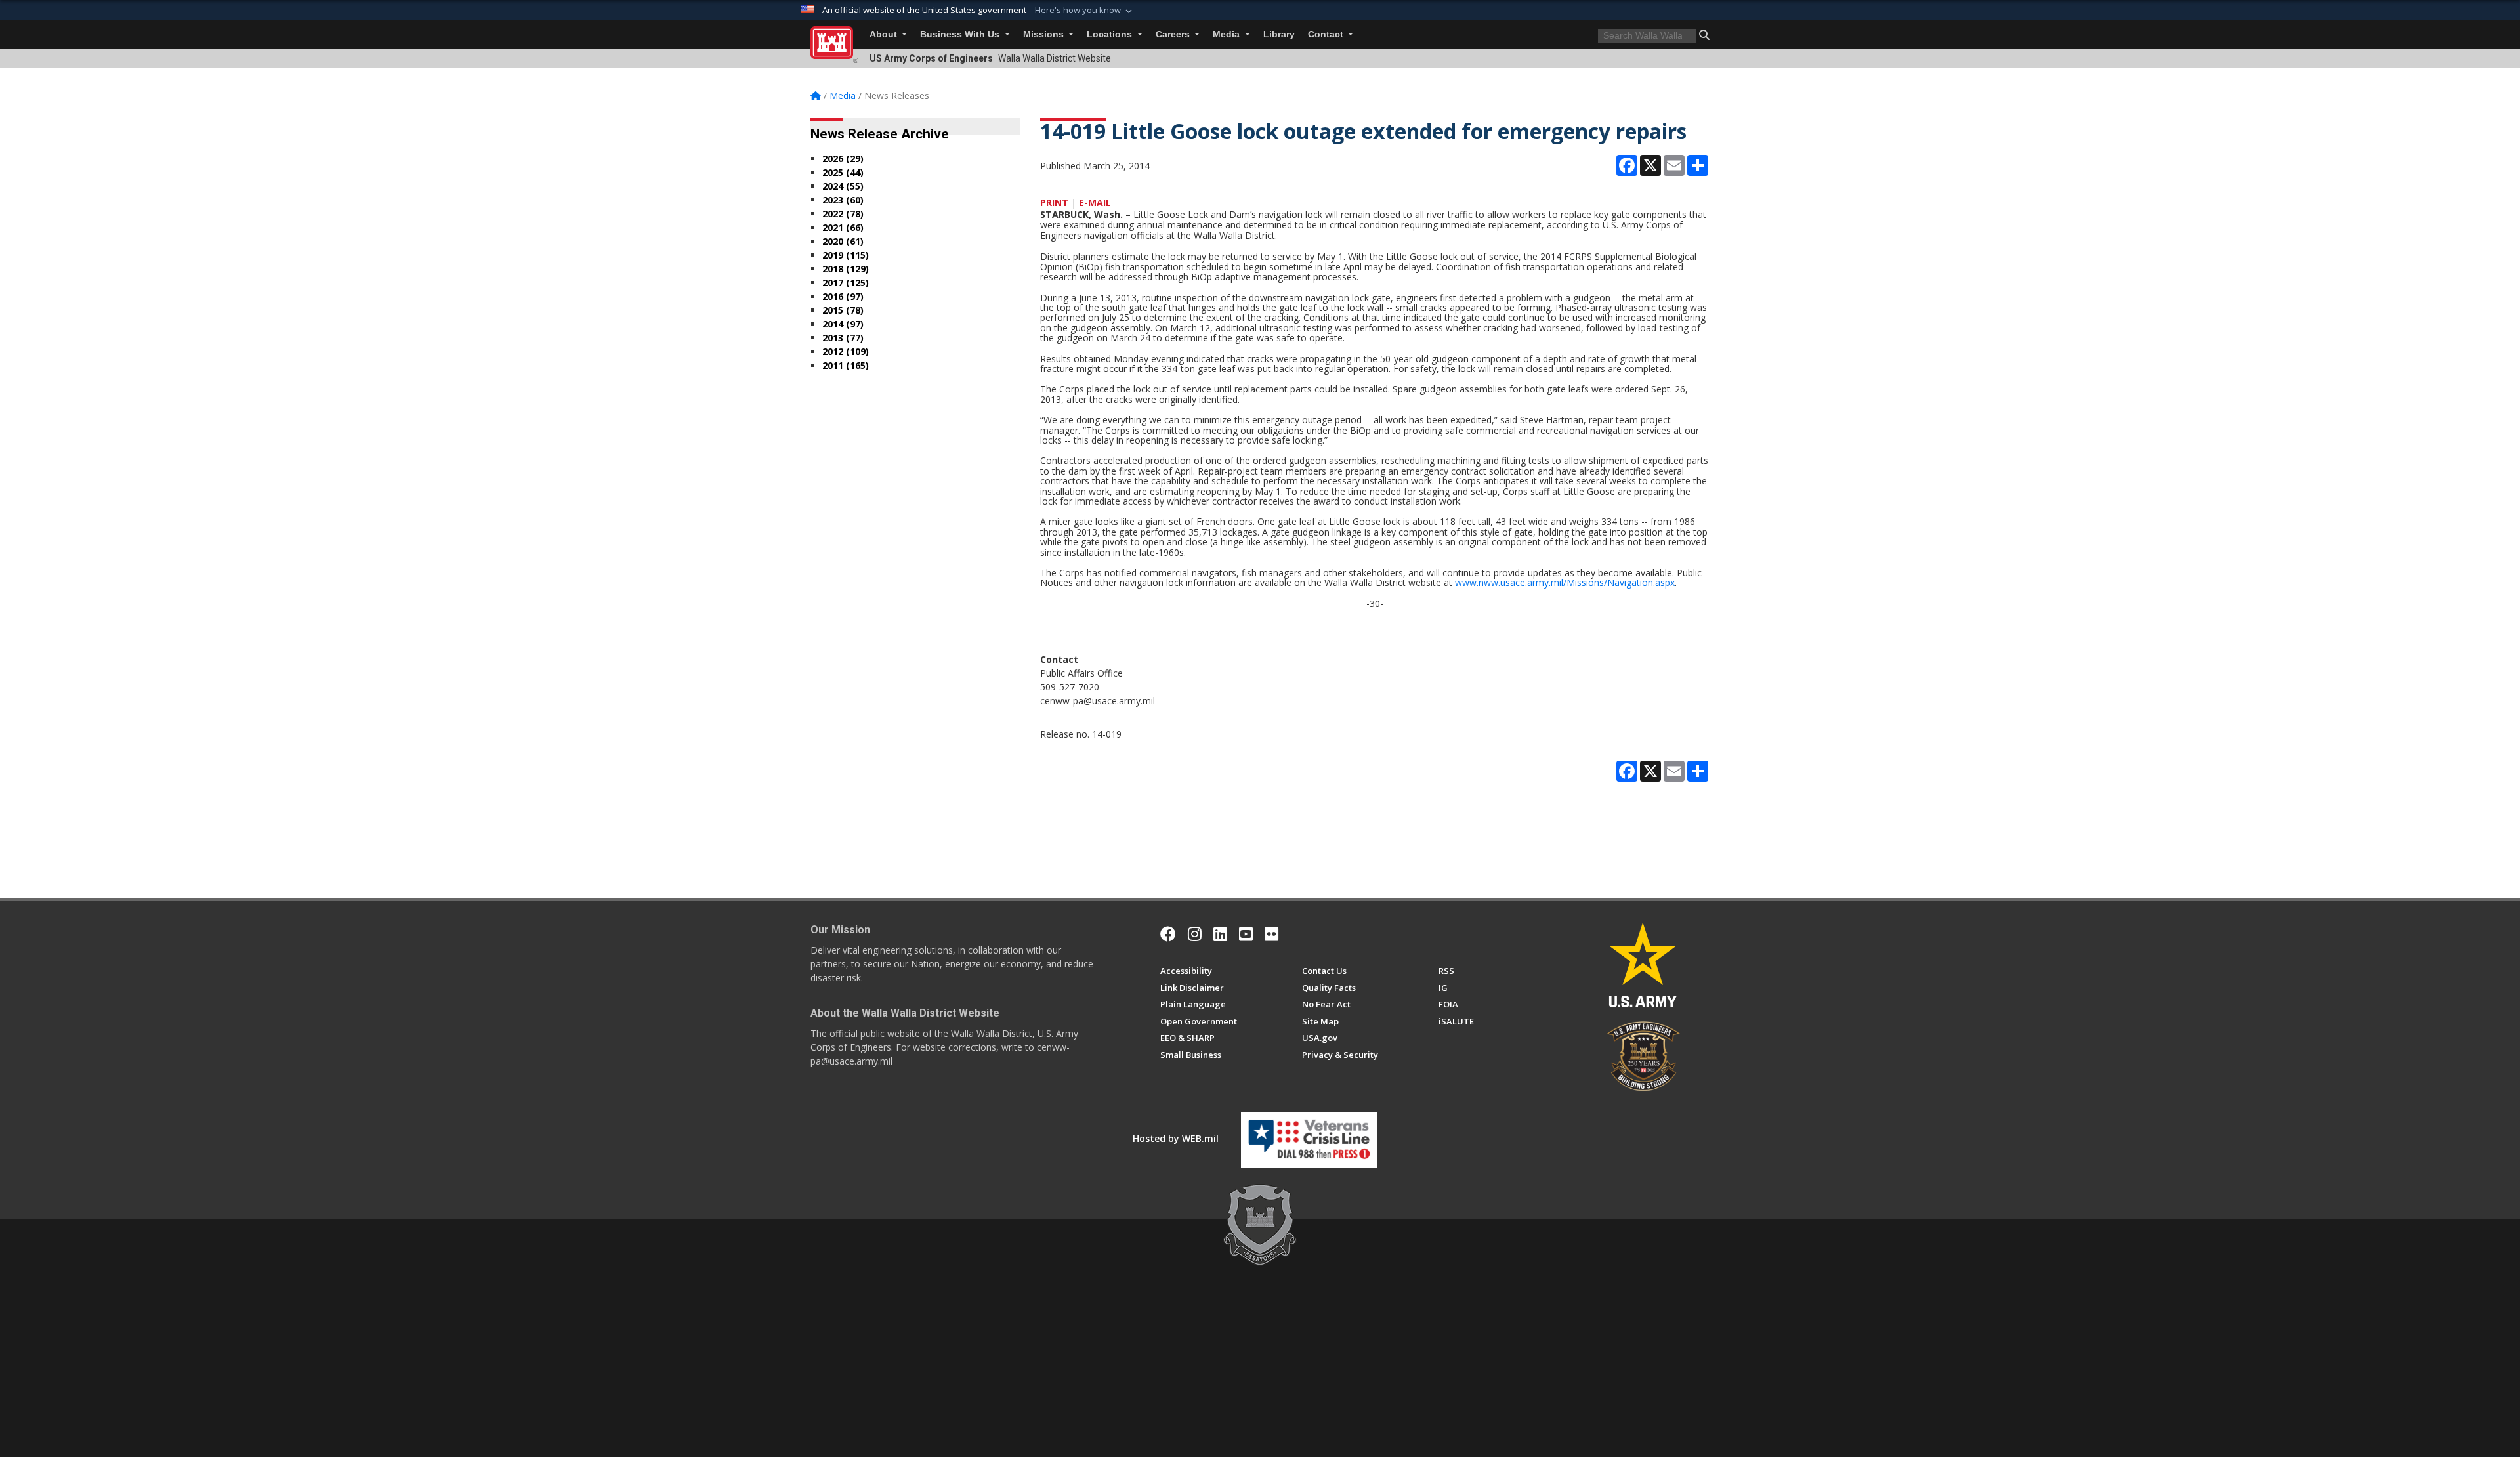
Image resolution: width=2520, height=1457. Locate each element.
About (885, 34)
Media (1228, 34)
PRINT (1054, 202)
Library (1279, 34)
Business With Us (961, 34)
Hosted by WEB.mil (1176, 1138)
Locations (1111, 34)
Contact (1327, 34)
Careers (1174, 34)
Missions (1045, 34)
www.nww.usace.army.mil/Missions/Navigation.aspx (1565, 582)
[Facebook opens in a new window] (1168, 934)
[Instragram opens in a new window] (1195, 934)
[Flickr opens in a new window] (1271, 934)
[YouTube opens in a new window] (1246, 934)
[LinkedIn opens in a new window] (1220, 934)
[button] (1085, 11)
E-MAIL (1095, 202)
